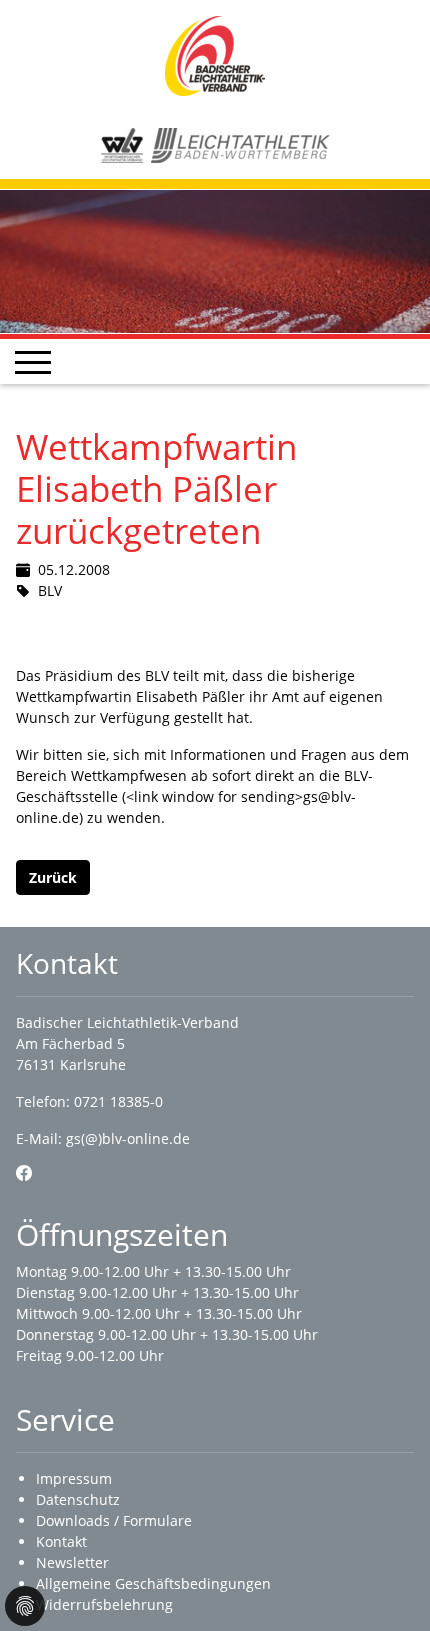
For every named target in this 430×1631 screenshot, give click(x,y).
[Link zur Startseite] (215, 54)
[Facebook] (24, 1173)
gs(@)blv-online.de (128, 1138)
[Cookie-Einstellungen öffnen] (25, 1606)
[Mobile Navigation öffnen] (33, 362)
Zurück (53, 877)
